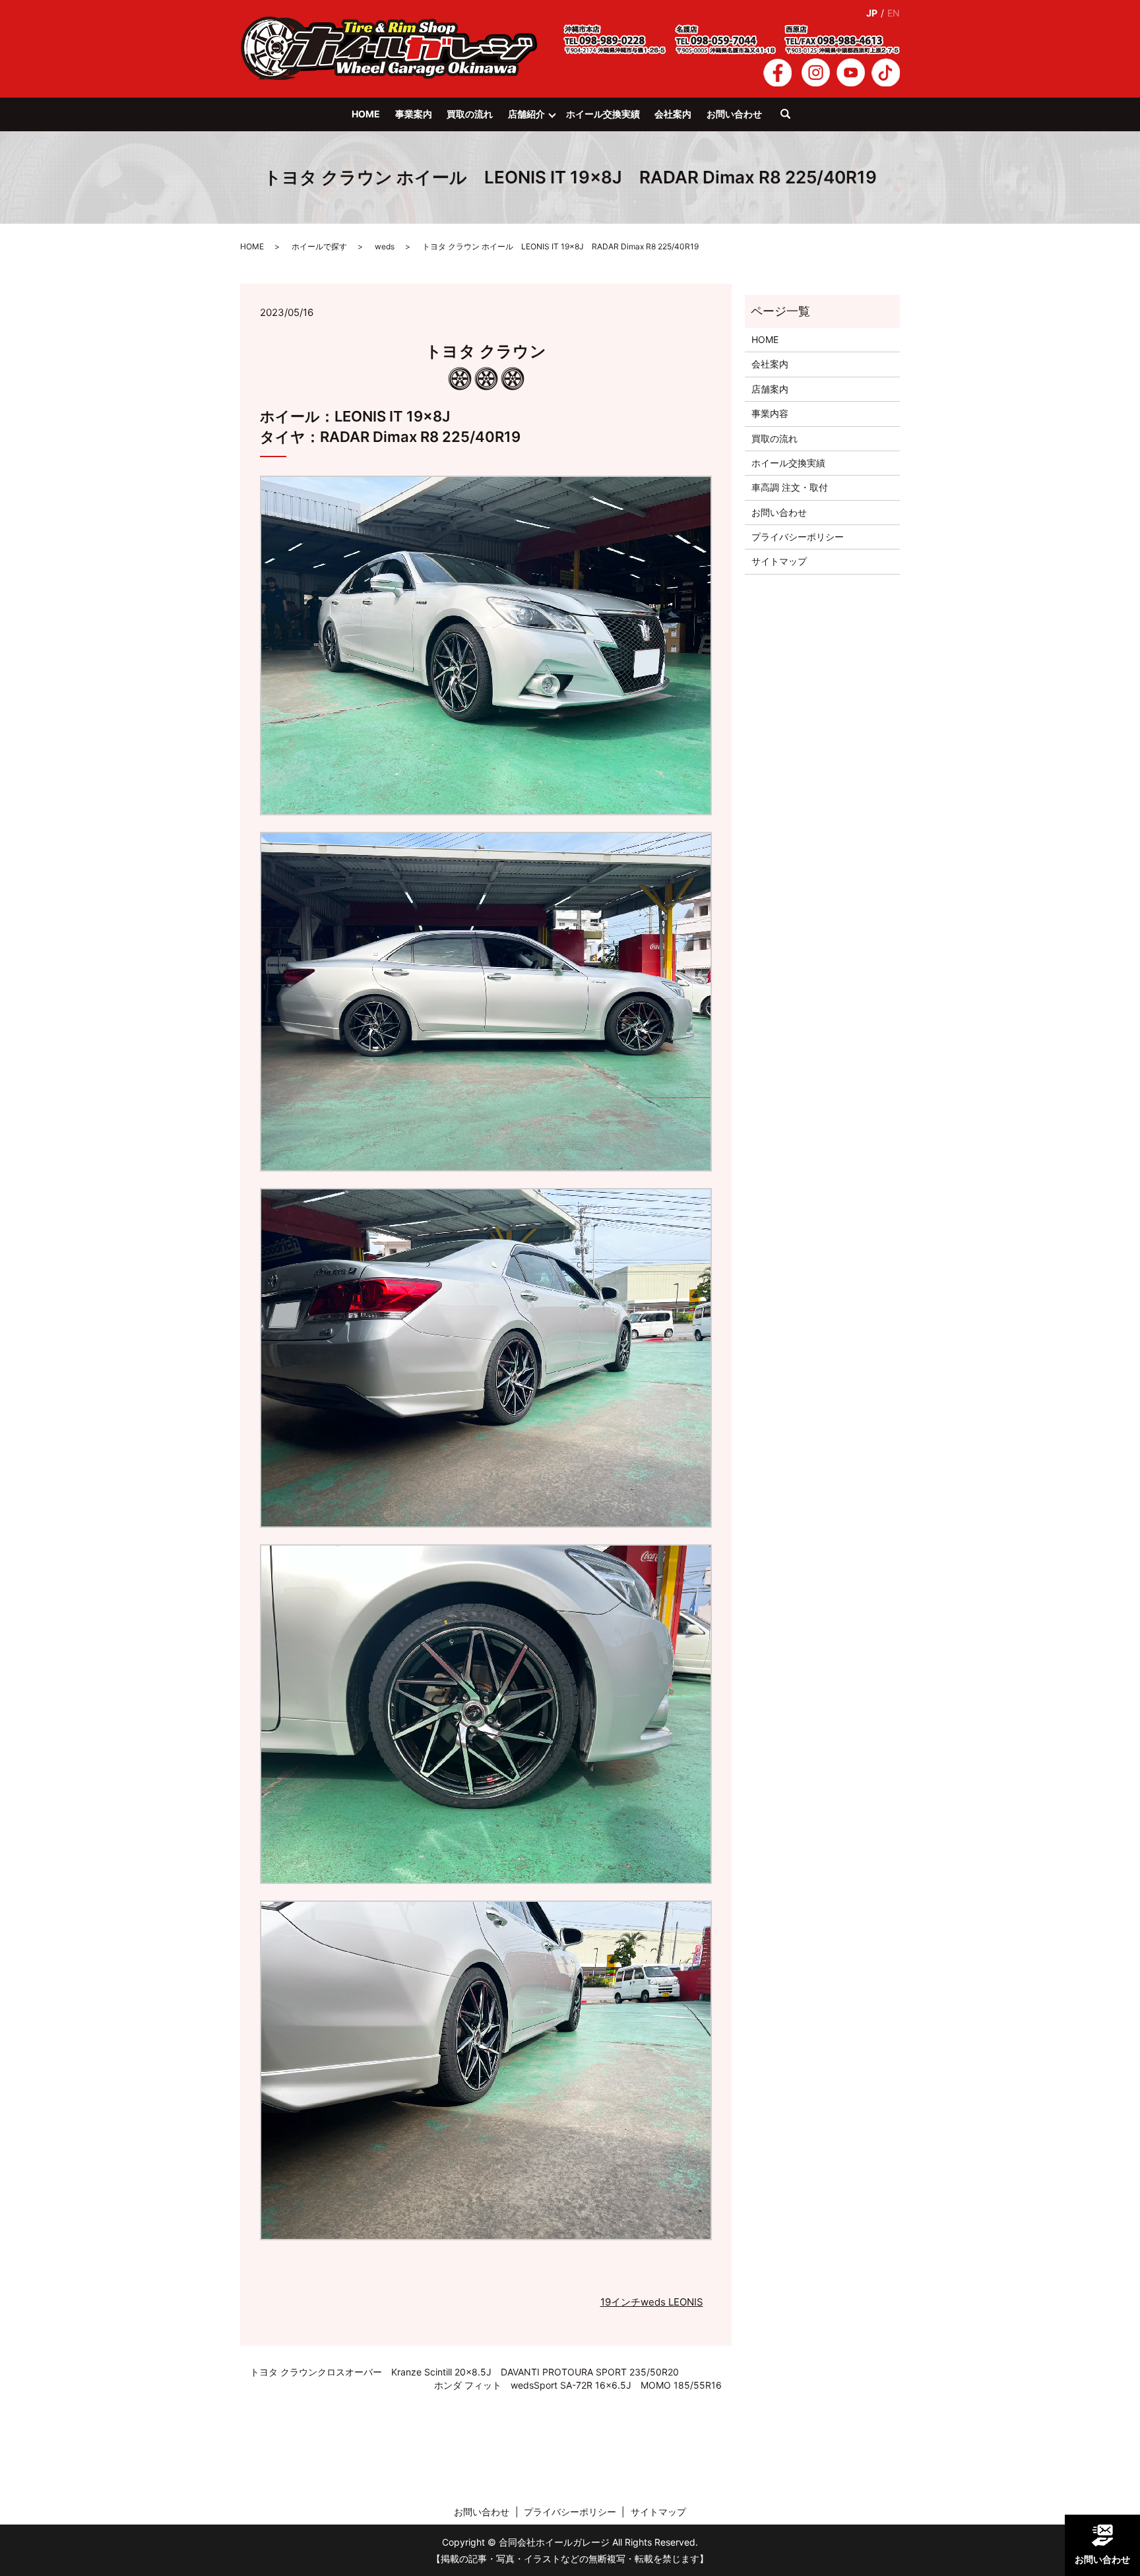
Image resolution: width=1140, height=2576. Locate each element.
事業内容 (770, 413)
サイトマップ (779, 561)
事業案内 (414, 114)
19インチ (620, 2302)
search (792, 120)
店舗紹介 (526, 114)
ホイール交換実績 (603, 114)
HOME (366, 114)
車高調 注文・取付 (790, 487)
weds (385, 246)
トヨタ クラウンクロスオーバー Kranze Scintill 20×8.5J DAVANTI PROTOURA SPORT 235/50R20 (464, 2372)
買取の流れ (470, 114)
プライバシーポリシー (798, 537)
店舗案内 (770, 389)
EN (894, 13)
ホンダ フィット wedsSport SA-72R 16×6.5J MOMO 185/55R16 (578, 2385)
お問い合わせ (734, 114)
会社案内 (673, 114)
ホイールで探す (319, 246)
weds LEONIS (672, 2302)
